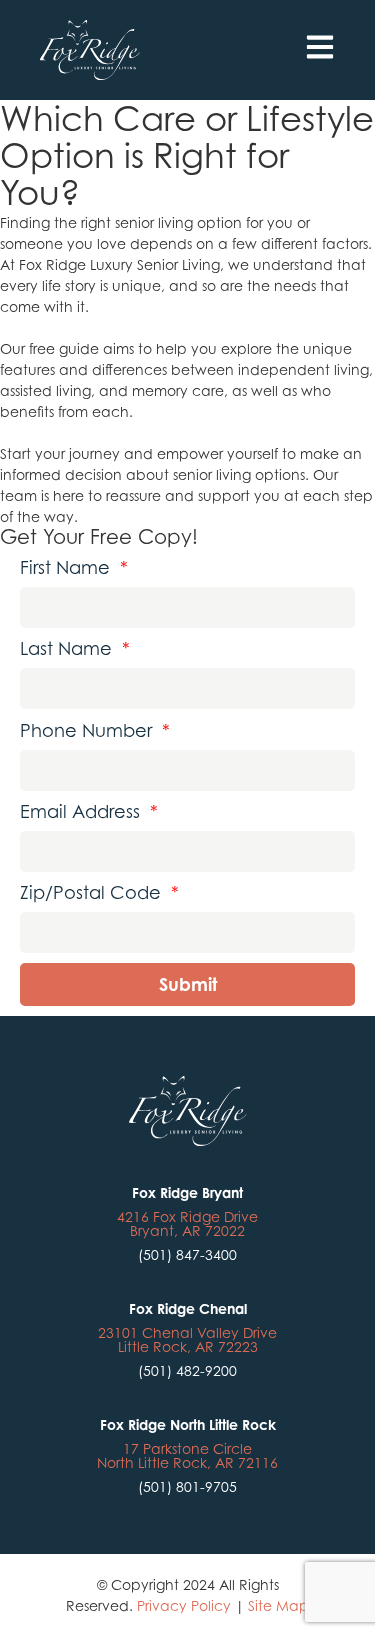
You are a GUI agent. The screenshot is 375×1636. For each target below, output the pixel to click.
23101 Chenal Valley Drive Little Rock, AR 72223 (187, 1339)
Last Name (75, 649)
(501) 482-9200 (187, 1370)
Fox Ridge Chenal (188, 1308)
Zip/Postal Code (99, 893)
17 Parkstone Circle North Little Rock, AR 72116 (187, 1455)
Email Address (89, 812)
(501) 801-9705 (187, 1486)
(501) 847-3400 (187, 1254)
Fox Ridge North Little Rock (188, 1424)
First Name (74, 568)
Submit (188, 984)
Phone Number (95, 731)
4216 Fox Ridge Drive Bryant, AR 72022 (187, 1223)
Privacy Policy (184, 1605)
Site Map (278, 1605)
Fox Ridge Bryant (187, 1192)
